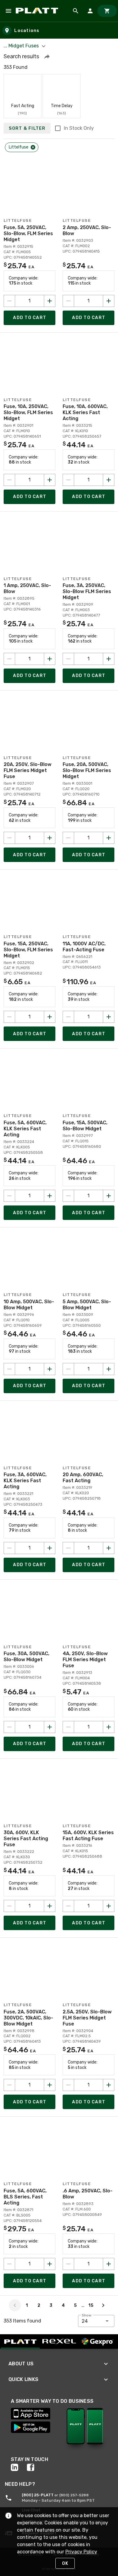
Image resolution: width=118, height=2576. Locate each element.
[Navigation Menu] (8, 11)
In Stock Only (79, 128)
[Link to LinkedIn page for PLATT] (19, 2467)
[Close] (33, 147)
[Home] (38, 11)
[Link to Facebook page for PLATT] (35, 2467)
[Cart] (107, 11)
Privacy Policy (81, 2552)
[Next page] (103, 2305)
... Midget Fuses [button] (22, 46)
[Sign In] (90, 11)
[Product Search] (76, 11)
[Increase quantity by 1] (50, 301)
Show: (87, 2315)
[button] (47, 56)
